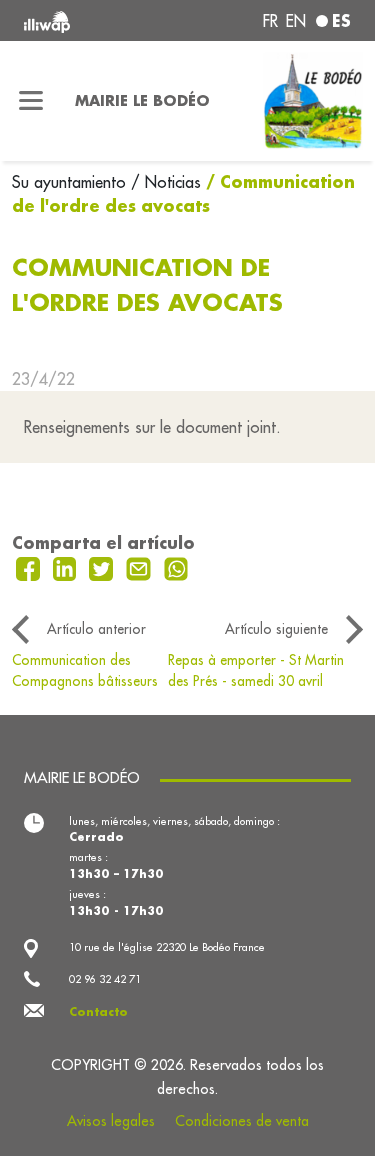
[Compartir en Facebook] (30, 567)
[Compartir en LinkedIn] (67, 567)
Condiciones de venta (242, 1121)
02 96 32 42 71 (105, 979)
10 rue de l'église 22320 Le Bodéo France (167, 947)
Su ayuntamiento (71, 182)
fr (270, 21)
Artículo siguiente (276, 629)
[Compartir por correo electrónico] (141, 567)
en (296, 21)
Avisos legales (111, 1121)
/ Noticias (166, 182)
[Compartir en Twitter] (103, 567)
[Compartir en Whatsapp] (176, 567)
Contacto (98, 1012)
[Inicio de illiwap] (85, 20)
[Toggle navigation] (31, 101)
